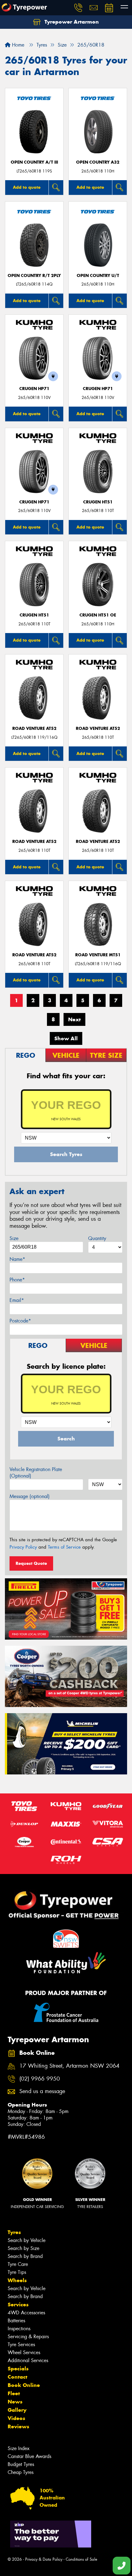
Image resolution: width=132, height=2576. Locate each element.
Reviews (18, 2426)
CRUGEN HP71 (34, 389)
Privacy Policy (23, 1547)
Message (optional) (30, 1496)
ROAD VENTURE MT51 (98, 955)
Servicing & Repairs (28, 2337)
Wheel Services (24, 2352)
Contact (17, 2377)
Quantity (97, 1238)
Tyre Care (18, 2264)
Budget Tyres (21, 2464)
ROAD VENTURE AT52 (34, 728)
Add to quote (27, 187)
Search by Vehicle (27, 2240)
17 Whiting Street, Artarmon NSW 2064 (69, 2066)
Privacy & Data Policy (44, 2559)
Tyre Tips (17, 2272)
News (15, 2402)
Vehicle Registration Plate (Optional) (36, 1473)
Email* (17, 1300)
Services (18, 2305)
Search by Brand (25, 2256)
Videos (16, 2418)
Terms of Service (64, 1547)
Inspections (19, 2329)
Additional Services (28, 2360)
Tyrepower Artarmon (71, 22)
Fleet (14, 2393)
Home (17, 45)
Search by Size (23, 2248)
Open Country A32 (98, 162)
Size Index (19, 2448)
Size (14, 1238)
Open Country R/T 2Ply (34, 276)
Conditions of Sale (82, 2559)
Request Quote (31, 1563)
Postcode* (20, 1321)
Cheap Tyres (21, 2472)
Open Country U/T (98, 276)
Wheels (17, 2280)
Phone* (17, 1280)
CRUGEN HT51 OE (98, 615)
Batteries (16, 2321)
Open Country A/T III (34, 162)
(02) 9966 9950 (40, 2079)
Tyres (14, 2232)
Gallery (17, 2410)
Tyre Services (21, 2345)
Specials (18, 2369)
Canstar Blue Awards (29, 2456)
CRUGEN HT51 (98, 502)
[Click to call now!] (78, 8)
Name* (17, 1259)
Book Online (24, 2385)
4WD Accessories (26, 2313)
